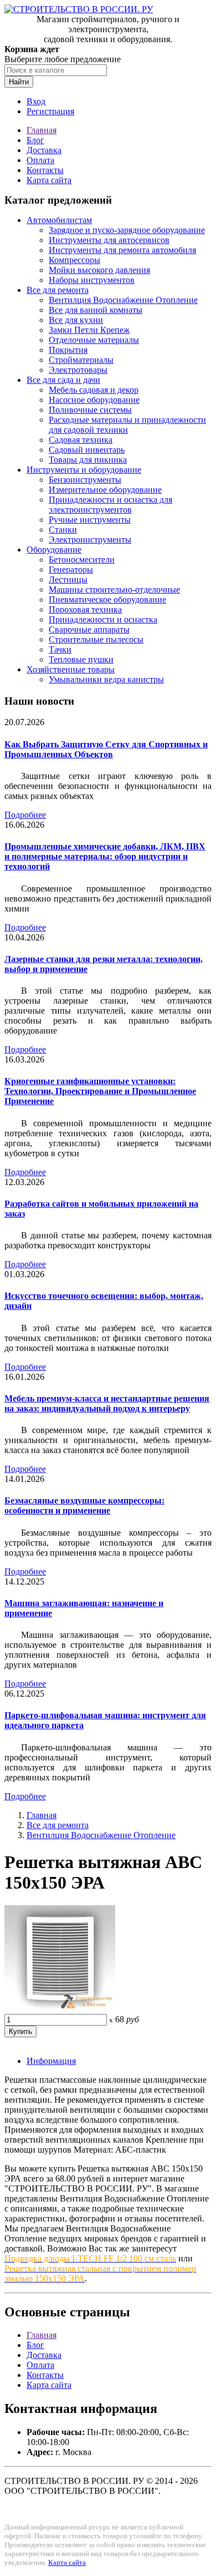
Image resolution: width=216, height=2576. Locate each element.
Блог (35, 140)
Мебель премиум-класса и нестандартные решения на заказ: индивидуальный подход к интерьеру (107, 1403)
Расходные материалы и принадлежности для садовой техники (127, 425)
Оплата (40, 160)
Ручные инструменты (90, 520)
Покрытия (68, 350)
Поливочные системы (90, 410)
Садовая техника (81, 440)
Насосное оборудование (94, 400)
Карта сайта (49, 180)
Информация (51, 2061)
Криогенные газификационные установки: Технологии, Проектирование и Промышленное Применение (100, 1091)
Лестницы (68, 580)
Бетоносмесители (82, 560)
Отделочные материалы (94, 340)
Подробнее (25, 815)
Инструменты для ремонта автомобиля (122, 250)
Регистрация (50, 111)
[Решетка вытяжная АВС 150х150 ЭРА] (60, 2009)
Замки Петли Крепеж (89, 330)
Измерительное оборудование (105, 490)
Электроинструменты (90, 540)
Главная (42, 130)
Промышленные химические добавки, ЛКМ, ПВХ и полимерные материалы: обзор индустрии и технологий (105, 856)
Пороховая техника (85, 609)
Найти (19, 82)
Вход (36, 101)
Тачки (60, 649)
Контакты (45, 170)
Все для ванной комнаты (96, 310)
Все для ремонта (58, 290)
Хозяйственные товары (71, 669)
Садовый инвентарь (87, 450)
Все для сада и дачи (63, 380)
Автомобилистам (59, 220)
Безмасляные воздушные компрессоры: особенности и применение (84, 1505)
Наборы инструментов (92, 280)
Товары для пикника (88, 460)
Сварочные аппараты (89, 629)
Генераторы (71, 570)
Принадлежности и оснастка (103, 619)
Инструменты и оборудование (84, 470)
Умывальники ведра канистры (106, 679)
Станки (63, 530)
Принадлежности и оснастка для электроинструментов (110, 505)
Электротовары (78, 370)
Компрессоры (74, 260)
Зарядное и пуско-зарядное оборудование (127, 230)
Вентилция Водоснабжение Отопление (123, 300)
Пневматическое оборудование (107, 599)
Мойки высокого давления (99, 270)
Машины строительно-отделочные (114, 589)
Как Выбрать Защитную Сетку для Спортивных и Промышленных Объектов (106, 749)
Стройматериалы (81, 360)
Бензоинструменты (85, 480)
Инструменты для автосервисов (109, 240)
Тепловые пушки (81, 659)
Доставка (44, 150)
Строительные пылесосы (96, 639)
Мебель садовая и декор (94, 390)
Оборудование (54, 550)
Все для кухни (76, 320)
